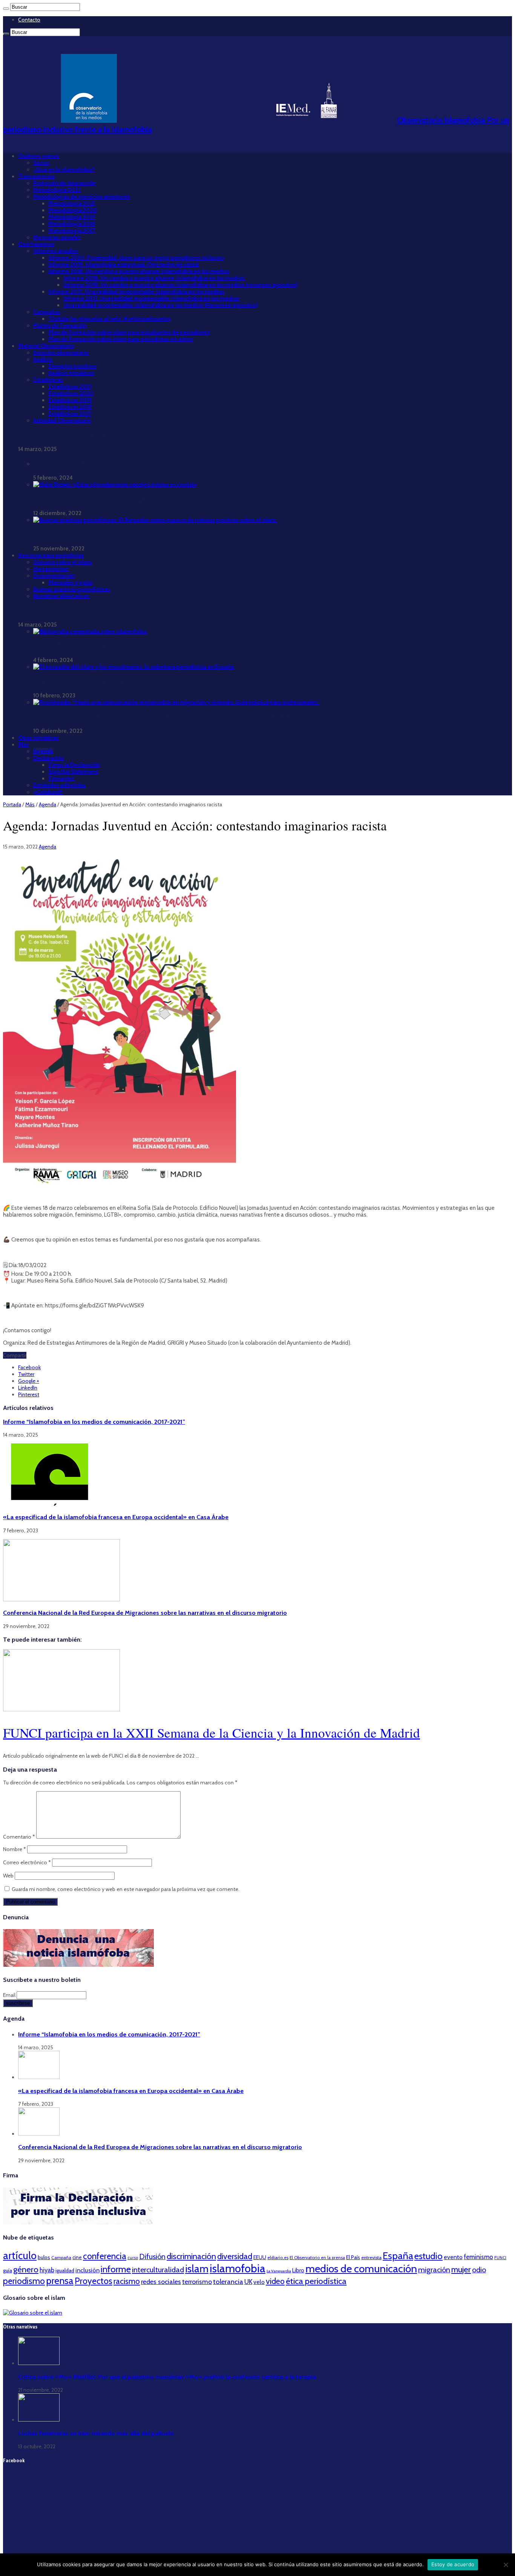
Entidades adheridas (59, 785)
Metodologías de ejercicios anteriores (82, 197)
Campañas (47, 312)
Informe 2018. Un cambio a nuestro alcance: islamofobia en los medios (139, 271)
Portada (12, 804)
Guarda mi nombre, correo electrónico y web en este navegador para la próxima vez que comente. (126, 1889)
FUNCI (500, 2258)
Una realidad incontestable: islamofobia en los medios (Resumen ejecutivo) (161, 305)
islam (197, 2269)
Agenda (43, 751)
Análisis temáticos (71, 373)
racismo (127, 2281)
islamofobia (238, 2268)
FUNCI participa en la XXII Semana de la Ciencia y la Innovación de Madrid (212, 1733)
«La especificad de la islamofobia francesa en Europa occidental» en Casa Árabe (116, 1517)
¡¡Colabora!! (48, 792)
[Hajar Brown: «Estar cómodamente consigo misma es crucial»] (115, 485)
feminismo (478, 2257)
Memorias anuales (57, 237)
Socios (41, 163)
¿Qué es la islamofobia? (64, 170)
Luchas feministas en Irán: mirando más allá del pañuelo (96, 2433)
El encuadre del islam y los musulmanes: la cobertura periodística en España (130, 682)
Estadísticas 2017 (70, 414)
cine (77, 2257)
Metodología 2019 (72, 217)
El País (353, 2257)
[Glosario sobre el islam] (33, 2313)
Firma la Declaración (74, 765)
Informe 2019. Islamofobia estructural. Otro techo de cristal (123, 264)
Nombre (15, 1849)
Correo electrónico (27, 1862)
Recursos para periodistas (51, 555)
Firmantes (61, 778)
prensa (60, 2281)
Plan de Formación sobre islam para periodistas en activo (121, 339)
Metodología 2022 (57, 190)
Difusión (152, 2256)
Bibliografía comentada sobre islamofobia (87, 646)
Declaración (48, 758)
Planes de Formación (60, 326)
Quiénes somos (38, 156)
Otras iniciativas (38, 738)
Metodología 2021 (71, 203)
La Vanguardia (279, 2271)
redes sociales (161, 2282)
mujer (461, 2269)
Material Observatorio (46, 346)
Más (23, 745)
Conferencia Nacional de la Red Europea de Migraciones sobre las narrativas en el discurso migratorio (145, 1613)
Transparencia (36, 176)
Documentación (54, 576)
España (398, 2256)
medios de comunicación (361, 2269)
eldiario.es (278, 2257)
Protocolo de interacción (64, 183)
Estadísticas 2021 (70, 387)
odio (479, 2270)
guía (8, 2270)
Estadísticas (48, 380)
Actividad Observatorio (62, 420)
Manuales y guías (71, 582)
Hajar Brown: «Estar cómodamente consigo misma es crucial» (112, 499)
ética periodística (316, 2281)
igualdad (65, 2270)
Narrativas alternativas (61, 596)
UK (248, 2282)
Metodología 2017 (71, 231)
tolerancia (228, 2282)
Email (10, 1995)
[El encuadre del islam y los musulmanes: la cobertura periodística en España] (133, 667)
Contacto (29, 20)
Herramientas (51, 569)
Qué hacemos (36, 244)
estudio (428, 2256)
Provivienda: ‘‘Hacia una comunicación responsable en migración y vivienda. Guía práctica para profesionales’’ (174, 717)
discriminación (191, 2256)
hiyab (47, 2270)
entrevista (371, 2257)
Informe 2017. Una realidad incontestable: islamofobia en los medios (136, 292)
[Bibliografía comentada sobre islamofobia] (90, 631)
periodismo (24, 2281)
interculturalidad (158, 2270)
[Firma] (78, 2223)
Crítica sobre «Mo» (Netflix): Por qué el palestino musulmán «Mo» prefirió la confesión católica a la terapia (167, 2377)
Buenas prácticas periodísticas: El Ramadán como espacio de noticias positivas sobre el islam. (152, 535)
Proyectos (93, 2281)
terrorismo (197, 2282)
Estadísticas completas (62, 464)
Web (8, 1876)
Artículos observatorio (61, 353)
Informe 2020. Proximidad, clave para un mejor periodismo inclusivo (136, 258)
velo (259, 2282)
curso (133, 2258)
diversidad (235, 2256)
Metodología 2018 (72, 224)
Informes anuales (56, 251)
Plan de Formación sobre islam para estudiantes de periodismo (129, 332)
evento (453, 2257)
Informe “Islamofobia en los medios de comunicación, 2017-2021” (103, 435)
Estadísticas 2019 (70, 400)
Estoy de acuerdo (453, 2564)
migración (434, 2270)
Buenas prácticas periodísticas (72, 589)
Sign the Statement (73, 772)
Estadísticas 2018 (70, 407)
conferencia (105, 2256)
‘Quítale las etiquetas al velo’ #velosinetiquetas (109, 319)
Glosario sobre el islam (62, 562)
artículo (20, 2256)
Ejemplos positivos (72, 366)
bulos (44, 2257)
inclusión (87, 2270)
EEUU (260, 2257)
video (275, 2281)
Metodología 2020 (73, 210)
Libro (298, 2270)
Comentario (19, 1837)
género (26, 2269)
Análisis (43, 359)
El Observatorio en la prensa (317, 2258)
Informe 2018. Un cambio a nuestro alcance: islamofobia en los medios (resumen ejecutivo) (181, 285)
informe (116, 2269)
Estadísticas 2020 (71, 393)
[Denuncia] (78, 1965)
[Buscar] (6, 9)
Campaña (61, 2257)
